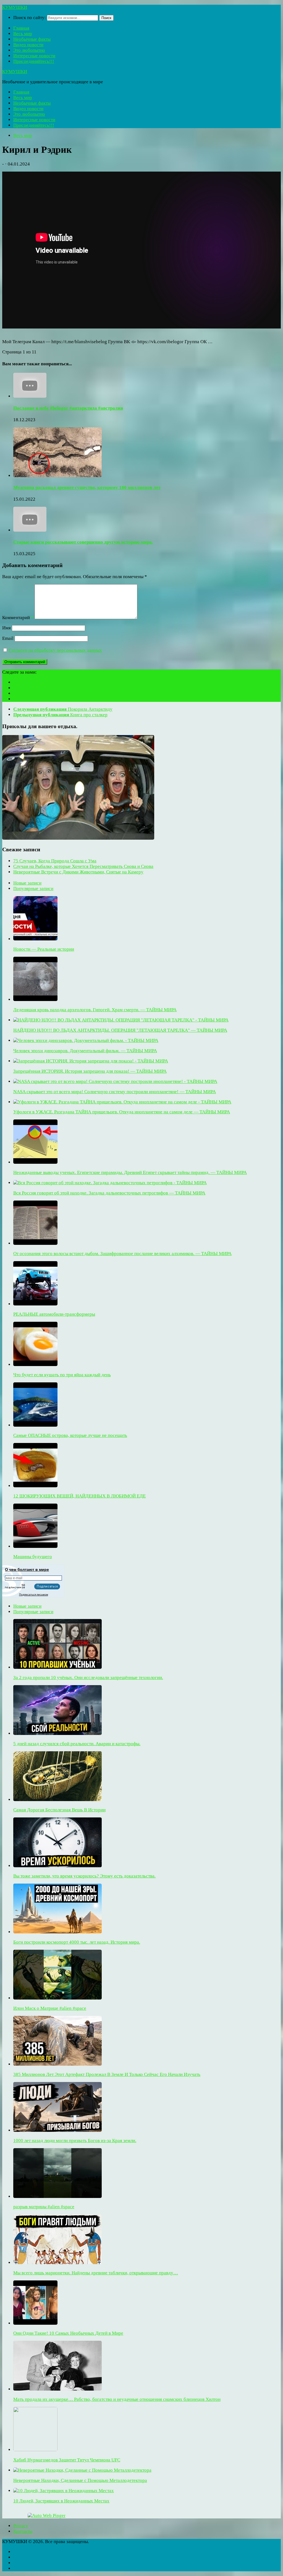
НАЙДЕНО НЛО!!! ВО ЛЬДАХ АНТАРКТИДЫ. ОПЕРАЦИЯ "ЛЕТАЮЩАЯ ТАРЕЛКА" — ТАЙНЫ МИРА (120, 1030)
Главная (21, 28)
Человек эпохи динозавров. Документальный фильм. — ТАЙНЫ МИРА (85, 1051)
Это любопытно (29, 50)
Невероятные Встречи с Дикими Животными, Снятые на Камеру (78, 872)
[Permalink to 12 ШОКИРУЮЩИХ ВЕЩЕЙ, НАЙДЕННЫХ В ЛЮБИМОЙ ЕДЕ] (35, 1486)
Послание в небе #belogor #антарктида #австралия (68, 408)
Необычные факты (32, 39)
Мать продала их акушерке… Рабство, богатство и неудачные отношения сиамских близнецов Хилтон (117, 2399)
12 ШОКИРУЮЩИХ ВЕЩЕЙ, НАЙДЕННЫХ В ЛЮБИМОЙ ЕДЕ (79, 1496)
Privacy (21, 2526)
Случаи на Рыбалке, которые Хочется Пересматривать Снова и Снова (83, 866)
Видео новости (28, 45)
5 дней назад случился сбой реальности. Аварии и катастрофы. (77, 1744)
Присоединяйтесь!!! (34, 61)
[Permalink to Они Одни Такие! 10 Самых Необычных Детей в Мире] (35, 2323)
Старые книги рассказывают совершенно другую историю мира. (83, 542)
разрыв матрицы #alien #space (44, 2207)
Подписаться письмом (34, 1595)
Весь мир (23, 34)
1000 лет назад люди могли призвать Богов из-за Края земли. (75, 2141)
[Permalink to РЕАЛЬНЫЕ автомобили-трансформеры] (35, 1304)
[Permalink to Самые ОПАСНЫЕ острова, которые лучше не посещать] (35, 1425)
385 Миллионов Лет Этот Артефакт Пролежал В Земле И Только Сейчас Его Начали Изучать (107, 2074)
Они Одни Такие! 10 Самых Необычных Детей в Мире (68, 2333)
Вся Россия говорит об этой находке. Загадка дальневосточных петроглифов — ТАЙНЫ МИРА (109, 1193)
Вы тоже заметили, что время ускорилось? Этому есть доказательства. (84, 1876)
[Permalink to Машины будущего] (35, 1546)
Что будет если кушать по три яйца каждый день (62, 1375)
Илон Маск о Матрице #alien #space (50, 2008)
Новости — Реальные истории (44, 949)
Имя (6, 628)
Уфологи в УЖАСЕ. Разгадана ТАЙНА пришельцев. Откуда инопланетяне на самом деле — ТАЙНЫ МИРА (122, 1112)
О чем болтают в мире (27, 1569)
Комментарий (18, 618)
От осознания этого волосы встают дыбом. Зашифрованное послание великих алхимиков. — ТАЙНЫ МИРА (122, 1254)
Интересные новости (34, 56)
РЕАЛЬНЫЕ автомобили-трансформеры (54, 1314)
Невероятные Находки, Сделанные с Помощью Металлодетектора (80, 2480)
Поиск (106, 18)
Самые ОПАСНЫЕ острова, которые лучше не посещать (70, 1435)
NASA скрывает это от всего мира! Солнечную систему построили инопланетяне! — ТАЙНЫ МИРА (115, 1092)
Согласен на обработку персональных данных (55, 650)
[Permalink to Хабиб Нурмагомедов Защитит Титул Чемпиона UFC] (35, 2450)
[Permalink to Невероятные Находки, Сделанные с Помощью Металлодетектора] (82, 2470)
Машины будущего (33, 1557)
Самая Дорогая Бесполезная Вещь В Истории (59, 1810)
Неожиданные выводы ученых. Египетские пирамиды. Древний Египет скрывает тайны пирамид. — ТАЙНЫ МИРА (130, 1172)
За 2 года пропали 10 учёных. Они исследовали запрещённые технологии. (88, 1678)
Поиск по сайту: (30, 18)
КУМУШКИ (15, 7)
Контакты (23, 2531)
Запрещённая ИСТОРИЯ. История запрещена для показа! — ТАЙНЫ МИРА (90, 1071)
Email (8, 638)
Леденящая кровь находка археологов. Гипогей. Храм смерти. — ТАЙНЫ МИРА (95, 1010)
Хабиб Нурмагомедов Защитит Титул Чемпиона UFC (67, 2460)
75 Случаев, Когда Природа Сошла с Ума (55, 861)
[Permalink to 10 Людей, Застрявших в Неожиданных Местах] (64, 2491)
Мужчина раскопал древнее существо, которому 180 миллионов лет (87, 487)
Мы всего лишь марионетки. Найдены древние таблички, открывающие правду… (96, 2273)
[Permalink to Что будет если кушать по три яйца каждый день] (35, 1365)
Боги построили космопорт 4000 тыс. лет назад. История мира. (77, 1942)
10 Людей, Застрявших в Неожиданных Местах (61, 2501)
